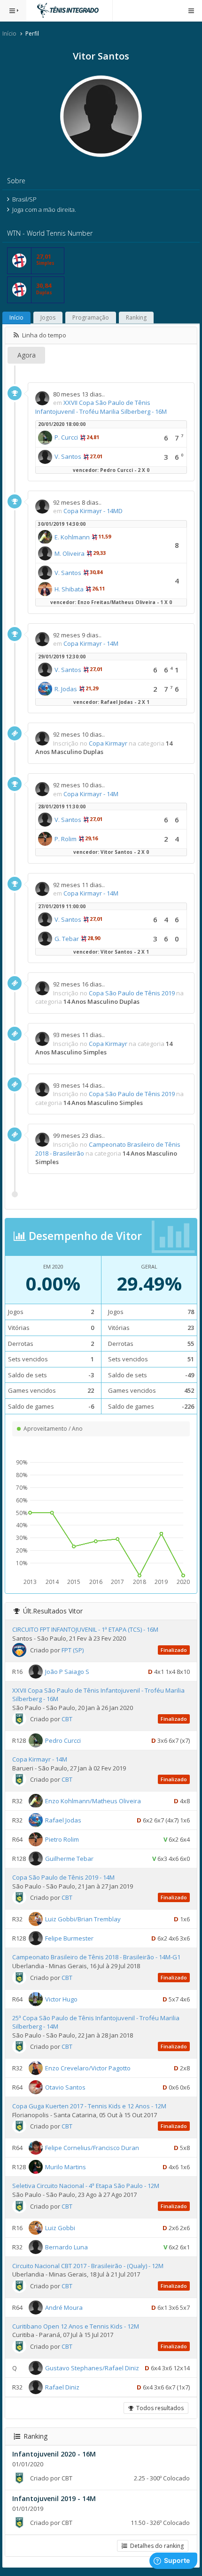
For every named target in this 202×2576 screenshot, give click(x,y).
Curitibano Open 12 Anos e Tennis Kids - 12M (76, 2326)
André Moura (64, 2307)
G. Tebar (67, 939)
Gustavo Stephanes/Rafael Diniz (92, 2368)
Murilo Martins (66, 2167)
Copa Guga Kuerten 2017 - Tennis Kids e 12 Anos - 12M (89, 2106)
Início (9, 34)
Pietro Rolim (62, 1839)
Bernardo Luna (66, 2247)
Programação (91, 317)
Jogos (48, 317)
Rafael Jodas (63, 1820)
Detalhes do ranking (155, 2546)
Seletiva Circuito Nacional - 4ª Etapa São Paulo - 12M (86, 2186)
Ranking (136, 317)
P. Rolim (66, 839)
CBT (67, 1719)
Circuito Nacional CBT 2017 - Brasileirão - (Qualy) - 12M (88, 2266)
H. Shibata (69, 589)
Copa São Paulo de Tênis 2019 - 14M (63, 1877)
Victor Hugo (61, 1999)
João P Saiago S (67, 1671)
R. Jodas (66, 689)
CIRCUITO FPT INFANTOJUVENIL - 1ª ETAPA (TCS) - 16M (85, 1629)
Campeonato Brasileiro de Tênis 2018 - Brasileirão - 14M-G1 (96, 1957)
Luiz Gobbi (60, 2227)
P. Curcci (66, 437)
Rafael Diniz (62, 2387)
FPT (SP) (73, 1650)
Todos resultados (159, 2408)
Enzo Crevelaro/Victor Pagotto (88, 2068)
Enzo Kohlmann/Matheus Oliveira (93, 1801)
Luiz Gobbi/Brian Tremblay (83, 1919)
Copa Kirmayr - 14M (91, 643)
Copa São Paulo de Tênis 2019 (132, 993)
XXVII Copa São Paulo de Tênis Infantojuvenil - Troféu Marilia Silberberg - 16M (101, 407)
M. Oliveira (70, 553)
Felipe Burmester (69, 1938)
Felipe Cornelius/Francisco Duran (92, 2148)
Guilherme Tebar (69, 1859)
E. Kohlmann (72, 537)
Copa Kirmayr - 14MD (93, 511)
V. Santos (68, 456)
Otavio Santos (65, 2087)
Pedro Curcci (63, 1740)
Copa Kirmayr (108, 743)
